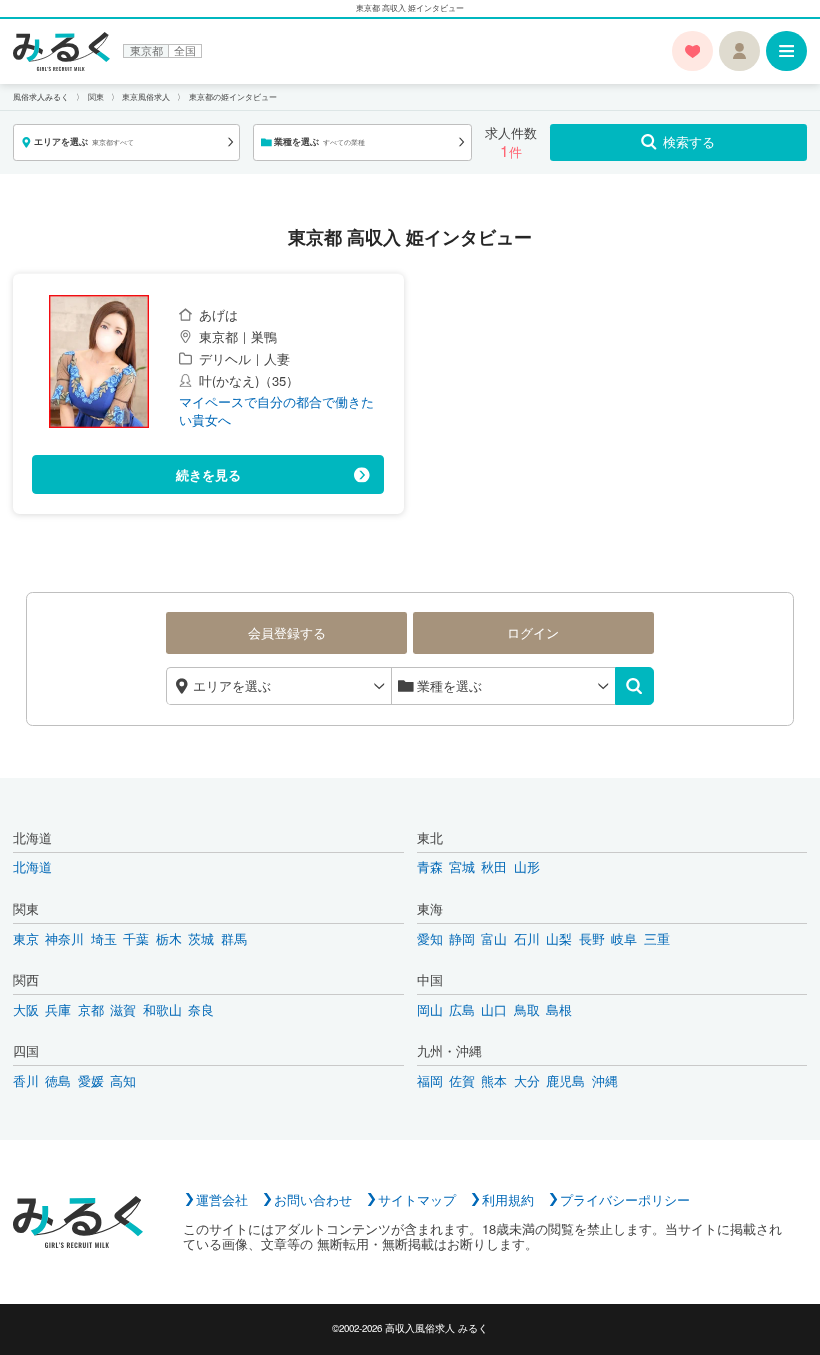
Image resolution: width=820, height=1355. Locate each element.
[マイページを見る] (739, 51)
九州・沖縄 (449, 1051)
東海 (430, 909)
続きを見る (208, 474)
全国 (185, 51)
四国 (26, 1051)
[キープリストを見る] (692, 51)
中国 (430, 980)
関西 (26, 980)
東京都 (146, 51)
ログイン (533, 632)
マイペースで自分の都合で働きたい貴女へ (276, 411)
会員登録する (287, 632)
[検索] (634, 686)
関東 (26, 909)
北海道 (32, 838)
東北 (430, 838)
